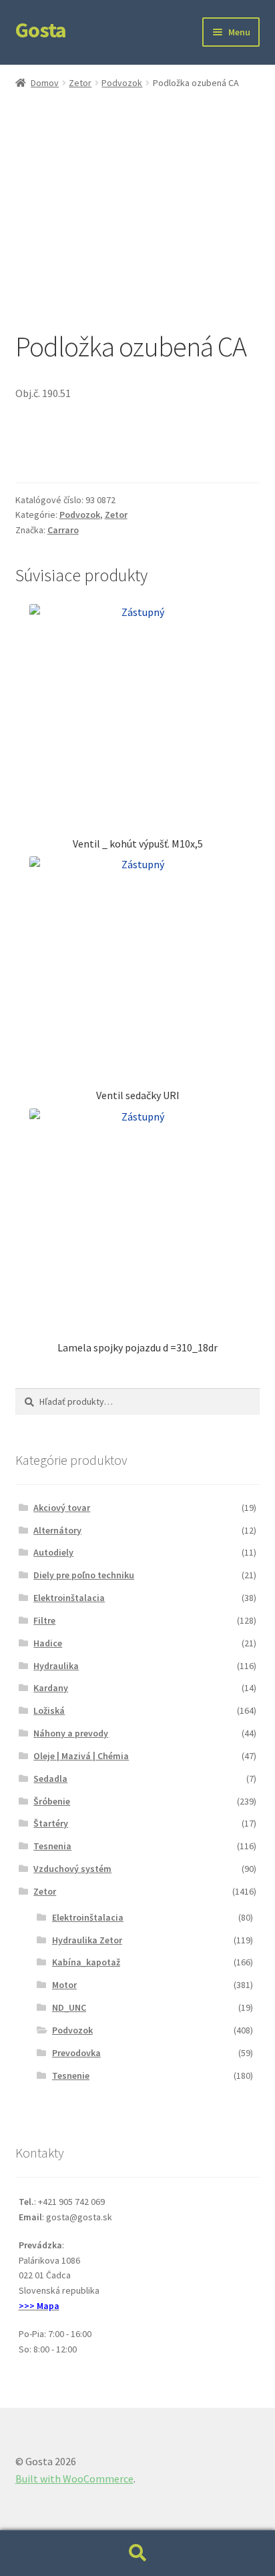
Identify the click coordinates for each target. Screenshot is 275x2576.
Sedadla (50, 1779)
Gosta (41, 30)
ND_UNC (69, 2007)
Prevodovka (76, 2053)
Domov (45, 83)
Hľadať (137, 2553)
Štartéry (51, 1823)
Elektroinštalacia (69, 1598)
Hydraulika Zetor (87, 1940)
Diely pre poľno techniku (84, 1575)
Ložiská (49, 1710)
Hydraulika (56, 1666)
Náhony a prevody (71, 1733)
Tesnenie (71, 2075)
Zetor (80, 83)
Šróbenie (52, 1801)
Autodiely (53, 1552)
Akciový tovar (62, 1508)
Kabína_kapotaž (86, 1962)
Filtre (44, 1620)
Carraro (63, 530)
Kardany (51, 1688)
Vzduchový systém (72, 1869)
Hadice (48, 1643)
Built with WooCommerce (74, 2479)
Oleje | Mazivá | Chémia (81, 1756)
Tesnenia (52, 1846)
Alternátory (57, 1530)
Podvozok (122, 83)
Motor (64, 1985)
